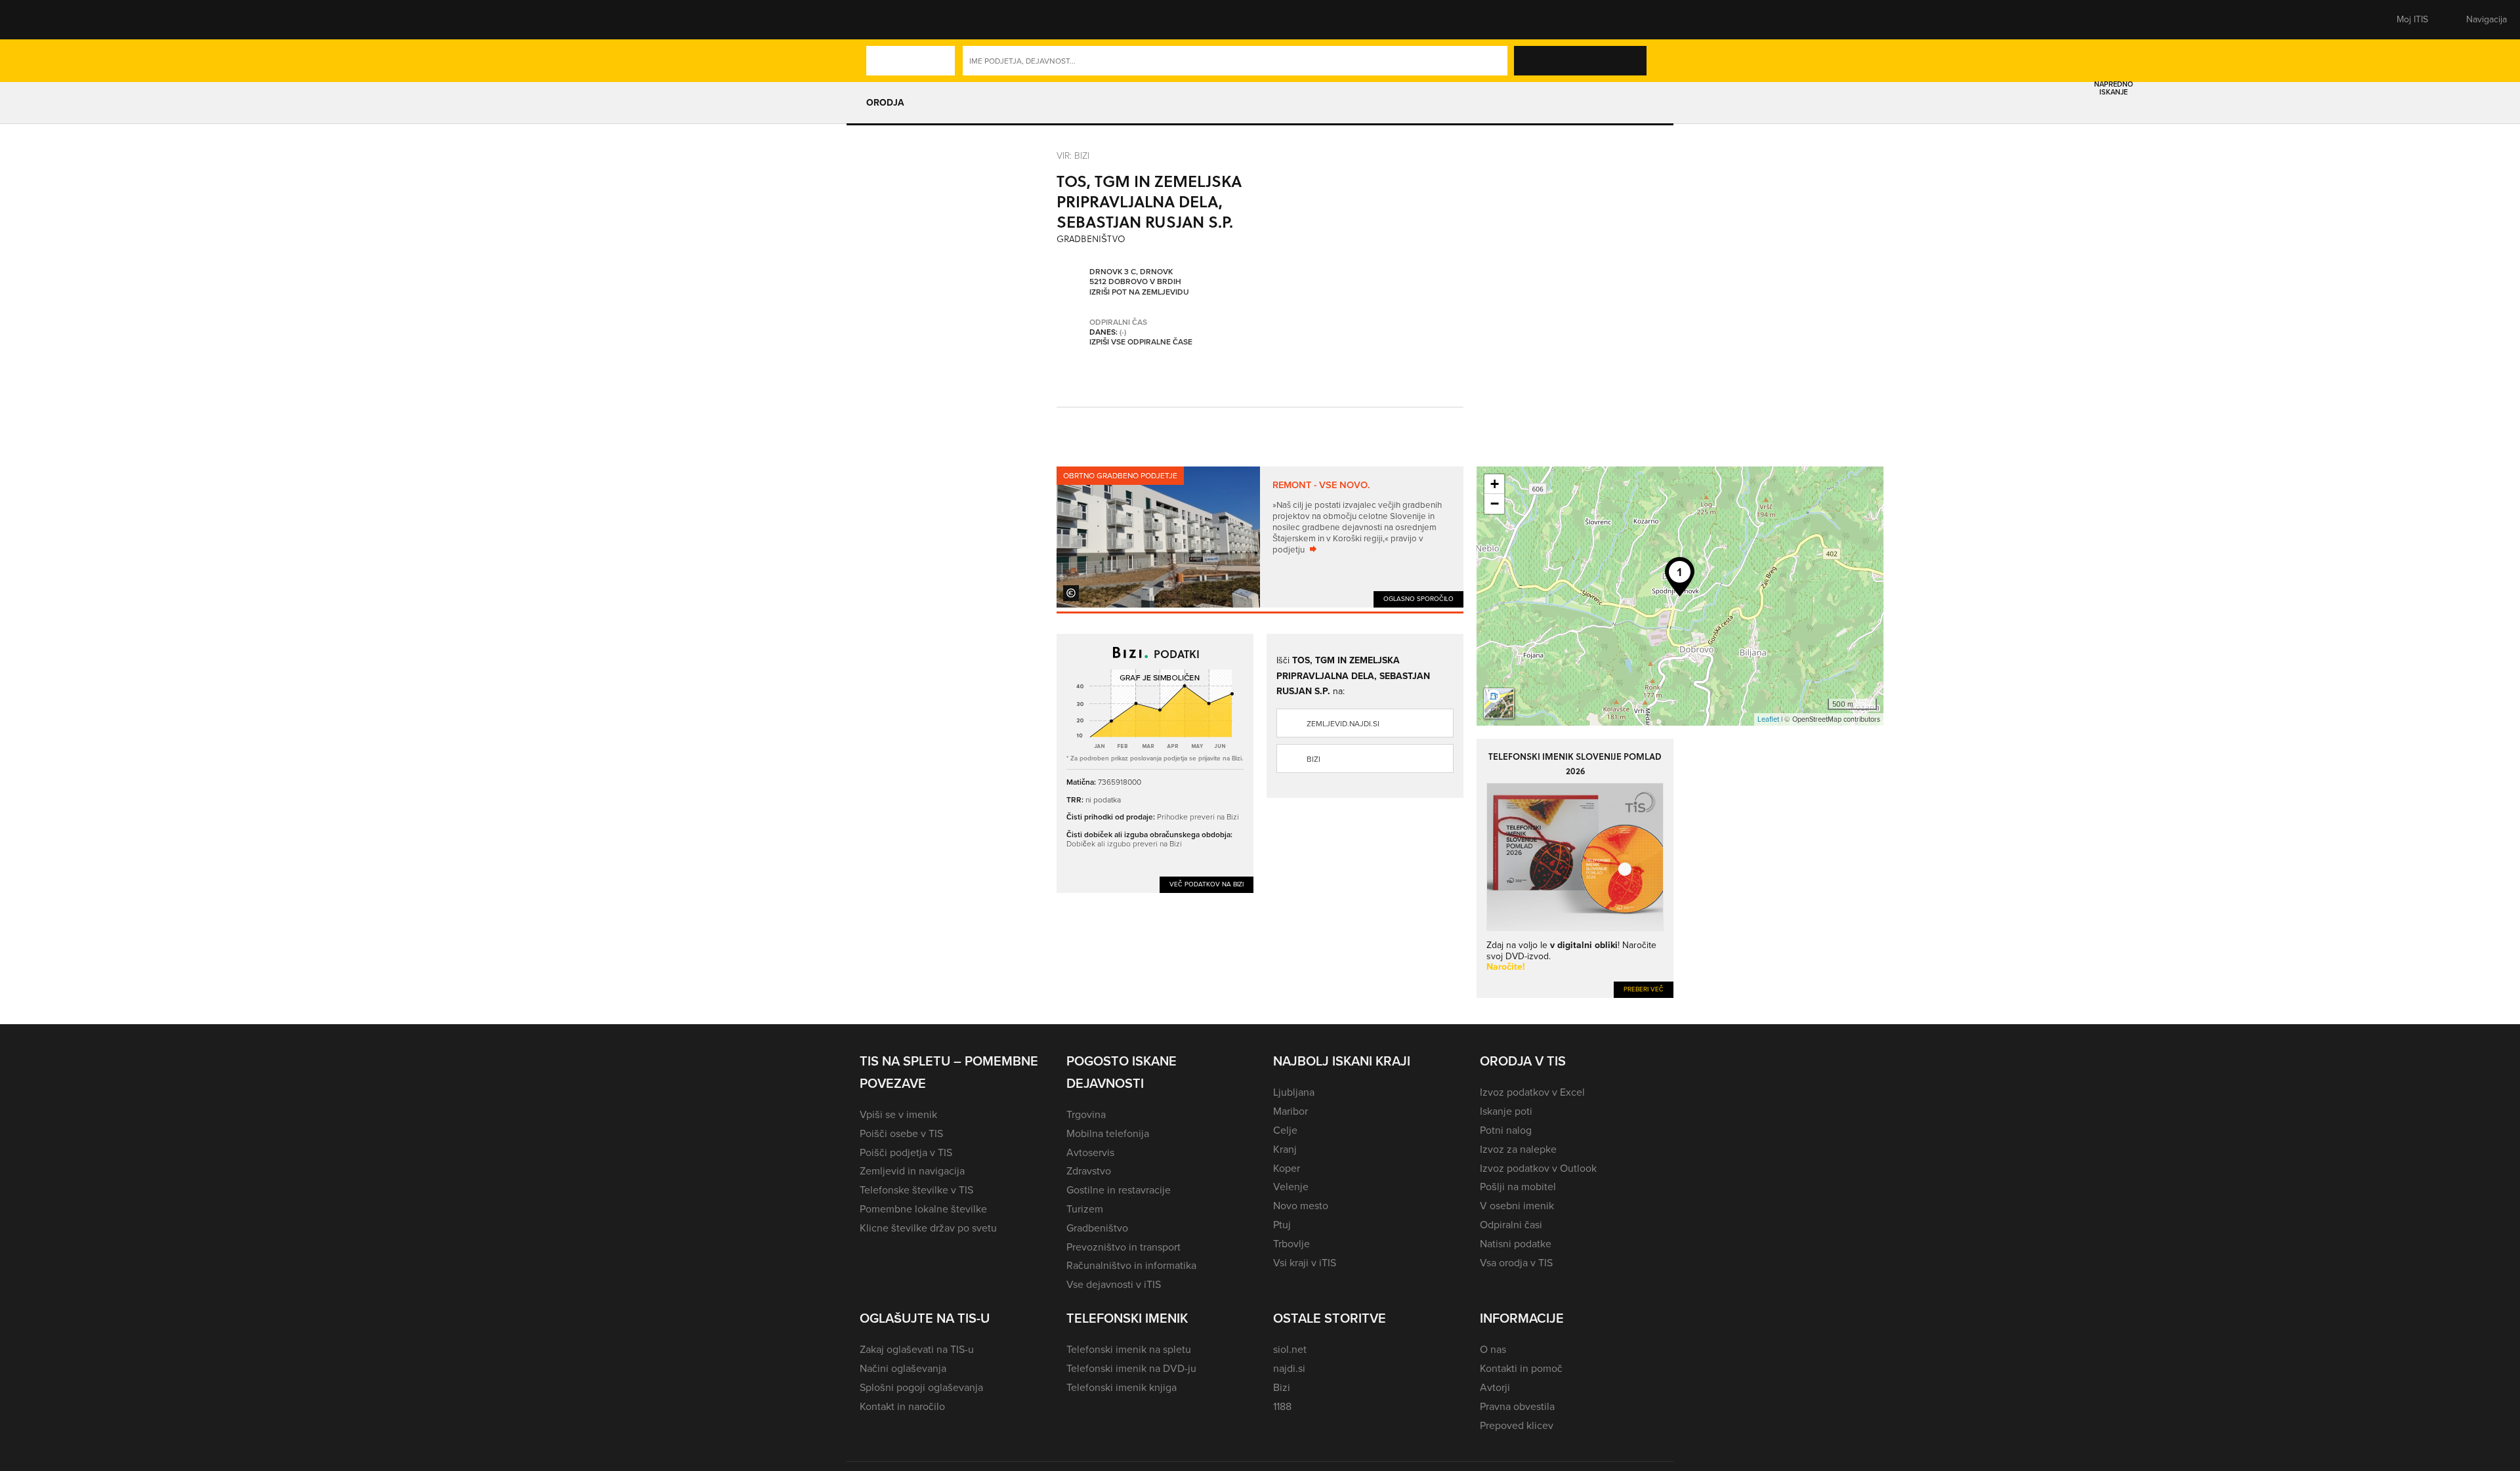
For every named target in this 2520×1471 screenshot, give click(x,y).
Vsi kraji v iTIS (1305, 1263)
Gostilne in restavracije (1119, 1190)
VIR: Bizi (1073, 155)
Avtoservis (1090, 1152)
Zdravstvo (1089, 1171)
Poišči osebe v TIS (901, 1133)
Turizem (1085, 1209)
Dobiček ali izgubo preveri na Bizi (1124, 843)
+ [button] (1495, 484)
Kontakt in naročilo (902, 1406)
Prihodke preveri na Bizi (1198, 817)
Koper (1287, 1168)
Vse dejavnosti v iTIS (1114, 1284)
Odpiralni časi (1511, 1225)
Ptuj (1282, 1225)
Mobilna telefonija (1108, 1133)
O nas (1493, 1349)
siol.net (1290, 1349)
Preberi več (1644, 989)
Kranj (1285, 1149)
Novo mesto (1301, 1206)
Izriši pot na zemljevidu (1139, 293)
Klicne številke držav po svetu (928, 1228)
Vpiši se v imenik (898, 1114)
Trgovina (1086, 1114)
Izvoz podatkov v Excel (1532, 1092)
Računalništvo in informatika (1131, 1265)
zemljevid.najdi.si (1343, 724)
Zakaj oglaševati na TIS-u (917, 1349)
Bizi (1313, 759)
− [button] (1495, 504)
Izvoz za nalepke (1518, 1149)
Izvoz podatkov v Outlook (1538, 1168)
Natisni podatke (1516, 1244)
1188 (1282, 1406)
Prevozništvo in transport (1123, 1247)
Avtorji (1495, 1387)
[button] (883, 20)
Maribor (1291, 1111)
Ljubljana (1294, 1092)
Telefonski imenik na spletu (1129, 1349)
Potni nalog (1506, 1130)
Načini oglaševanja (903, 1368)
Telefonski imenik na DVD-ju (1131, 1368)
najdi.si (1289, 1368)
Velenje (1291, 1187)
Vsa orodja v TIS (1516, 1263)
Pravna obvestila (1517, 1406)
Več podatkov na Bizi (1207, 884)
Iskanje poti (1506, 1111)
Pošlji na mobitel (1518, 1187)
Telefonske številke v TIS (916, 1190)
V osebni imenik (1517, 1206)
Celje (1285, 1130)
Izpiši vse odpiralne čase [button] (1141, 342)
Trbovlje (1291, 1244)
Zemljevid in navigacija (912, 1171)
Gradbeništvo (1097, 1228)
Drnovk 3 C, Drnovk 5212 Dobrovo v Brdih (1135, 277)
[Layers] (1499, 703)
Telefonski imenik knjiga (1122, 1387)
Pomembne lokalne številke (923, 1209)
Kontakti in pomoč (1521, 1368)
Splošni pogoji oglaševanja (921, 1387)
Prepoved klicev (1517, 1425)
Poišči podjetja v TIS (906, 1152)
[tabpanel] (1260, 537)
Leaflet (1768, 719)
